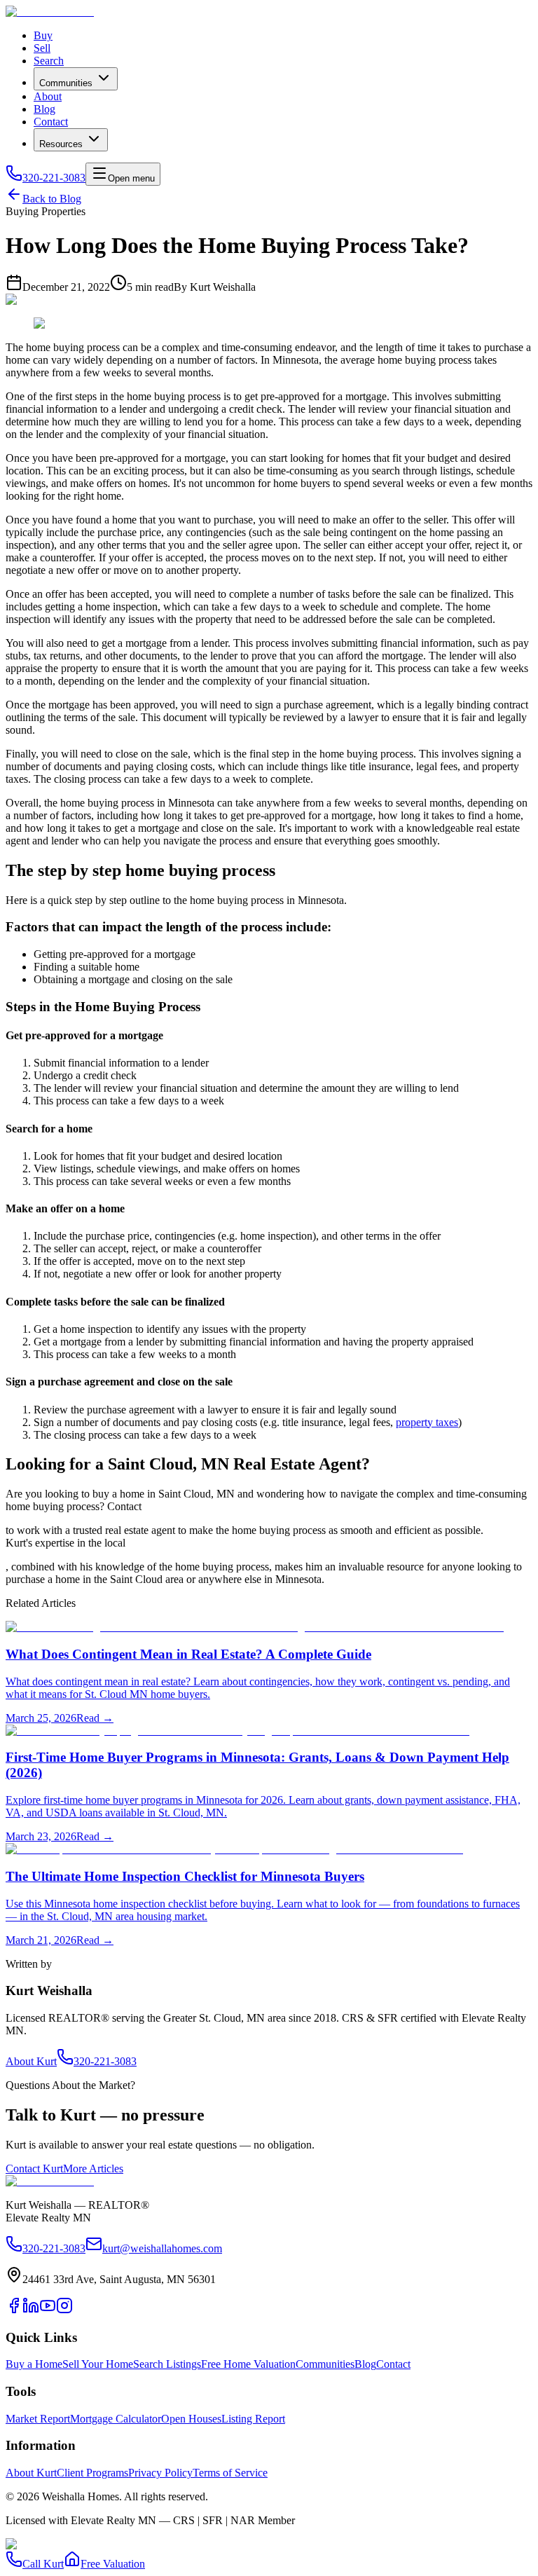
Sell (42, 48)
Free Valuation (113, 2564)
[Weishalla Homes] (50, 2181)
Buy (43, 35)
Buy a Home (34, 2364)
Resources (61, 144)
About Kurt (31, 2061)
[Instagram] (64, 2310)
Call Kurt (43, 2564)
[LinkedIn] (31, 2310)
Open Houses (191, 2419)
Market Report (38, 2419)
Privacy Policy (160, 2473)
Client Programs (92, 2473)
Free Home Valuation (248, 2364)
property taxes (427, 1422)
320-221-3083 (54, 178)
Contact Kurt (34, 2169)
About (48, 96)
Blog (44, 109)
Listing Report (253, 2419)
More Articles (93, 2169)
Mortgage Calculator (116, 2419)
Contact (51, 122)
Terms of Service (230, 2473)
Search (49, 61)
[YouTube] (48, 2310)
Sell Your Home (98, 2364)
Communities (66, 83)
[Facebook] (14, 2310)
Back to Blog (52, 199)
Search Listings (167, 2364)
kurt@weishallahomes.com (162, 2248)
